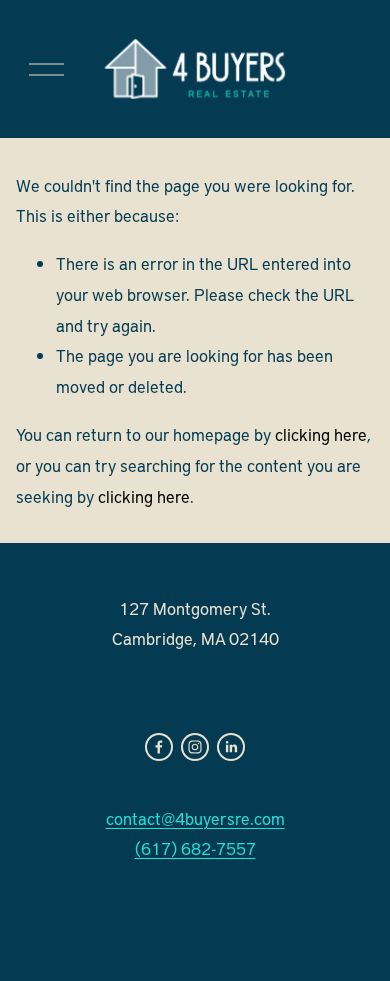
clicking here (321, 434)
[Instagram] (195, 747)
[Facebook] (159, 747)
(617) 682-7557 (195, 848)
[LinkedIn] (231, 747)
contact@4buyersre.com (195, 818)
